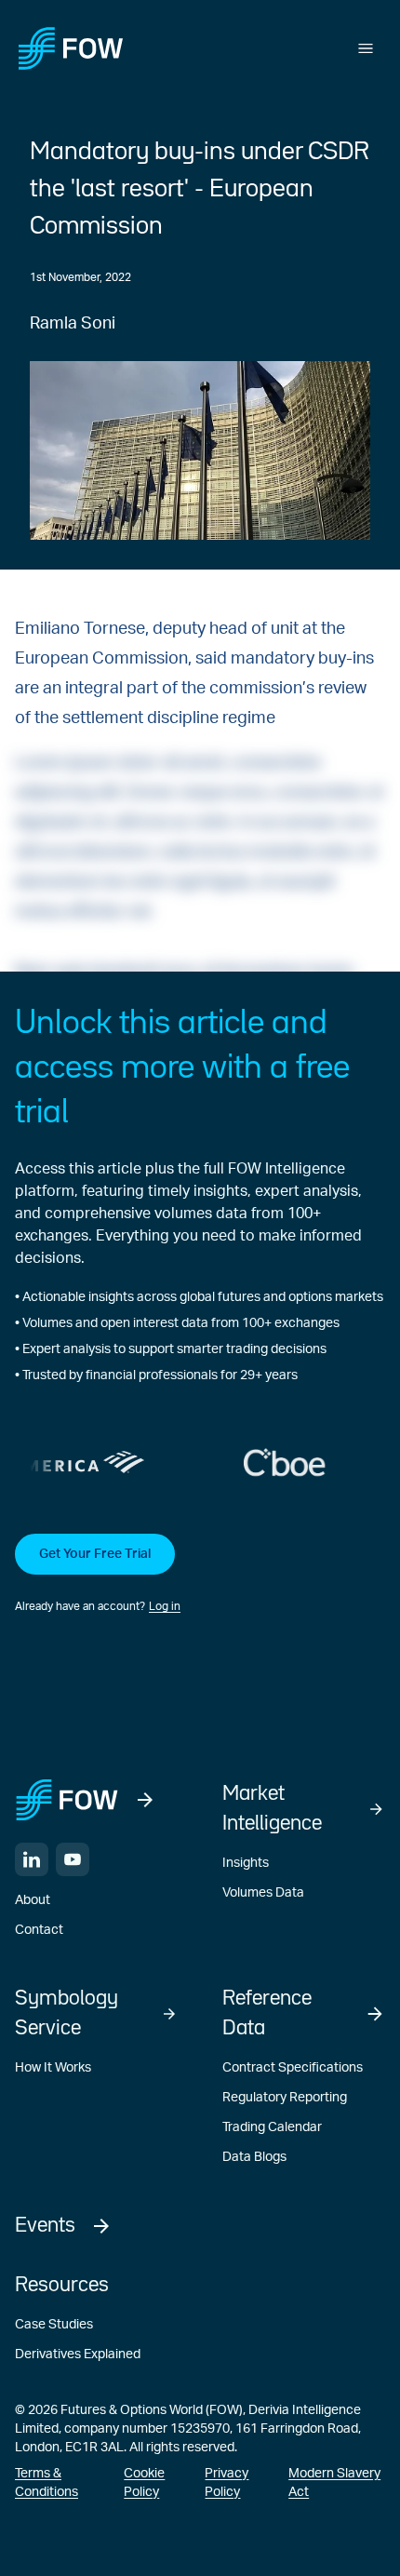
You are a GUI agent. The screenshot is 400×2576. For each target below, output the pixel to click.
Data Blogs (254, 2157)
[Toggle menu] (366, 48)
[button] (200, 1575)
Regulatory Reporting (285, 2098)
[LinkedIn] (32, 1859)
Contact (39, 1930)
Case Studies (54, 2325)
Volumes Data (263, 1893)
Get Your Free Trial (95, 1554)
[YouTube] (73, 1859)
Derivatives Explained (78, 2355)
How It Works (53, 2068)
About (33, 1900)
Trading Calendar (272, 2127)
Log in (165, 1606)
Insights (246, 1863)
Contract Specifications (293, 2068)
